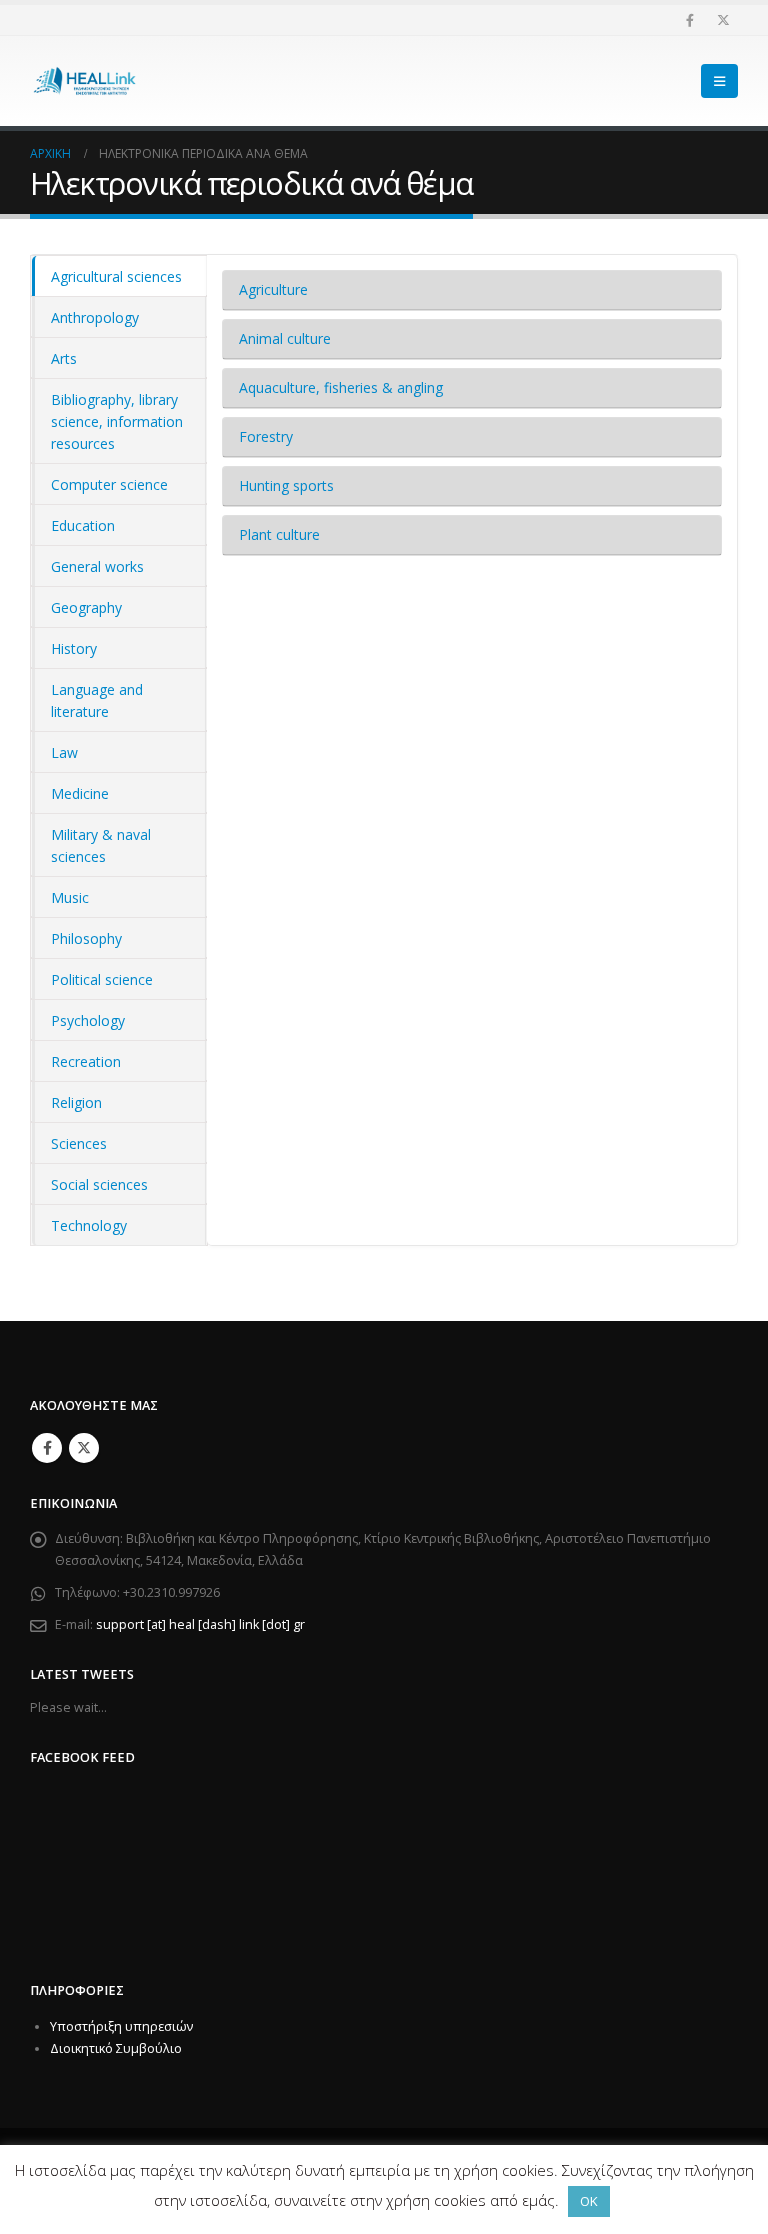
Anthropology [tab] (95, 317)
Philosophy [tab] (86, 938)
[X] (723, 20)
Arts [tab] (64, 358)
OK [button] (589, 2201)
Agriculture (273, 289)
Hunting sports (286, 485)
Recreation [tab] (86, 1061)
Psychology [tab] (88, 1020)
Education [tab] (83, 525)
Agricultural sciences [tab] (116, 276)
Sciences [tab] (79, 1143)
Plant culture (279, 534)
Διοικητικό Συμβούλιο (116, 2048)
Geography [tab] (86, 607)
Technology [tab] (89, 1225)
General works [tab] (97, 566)
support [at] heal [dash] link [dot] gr (200, 1624)
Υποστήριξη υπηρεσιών (121, 2026)
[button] (719, 81)
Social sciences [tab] (99, 1184)
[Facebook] (690, 20)
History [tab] (74, 648)
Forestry (266, 436)
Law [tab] (64, 752)
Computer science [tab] (109, 484)
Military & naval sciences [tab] (101, 845)
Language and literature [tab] (97, 700)
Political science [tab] (102, 979)
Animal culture (285, 338)
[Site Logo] (85, 81)
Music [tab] (70, 897)
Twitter (84, 1448)
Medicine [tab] (80, 793)
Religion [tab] (76, 1102)
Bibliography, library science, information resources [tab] (117, 421)
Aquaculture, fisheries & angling (341, 387)
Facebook (47, 1448)
